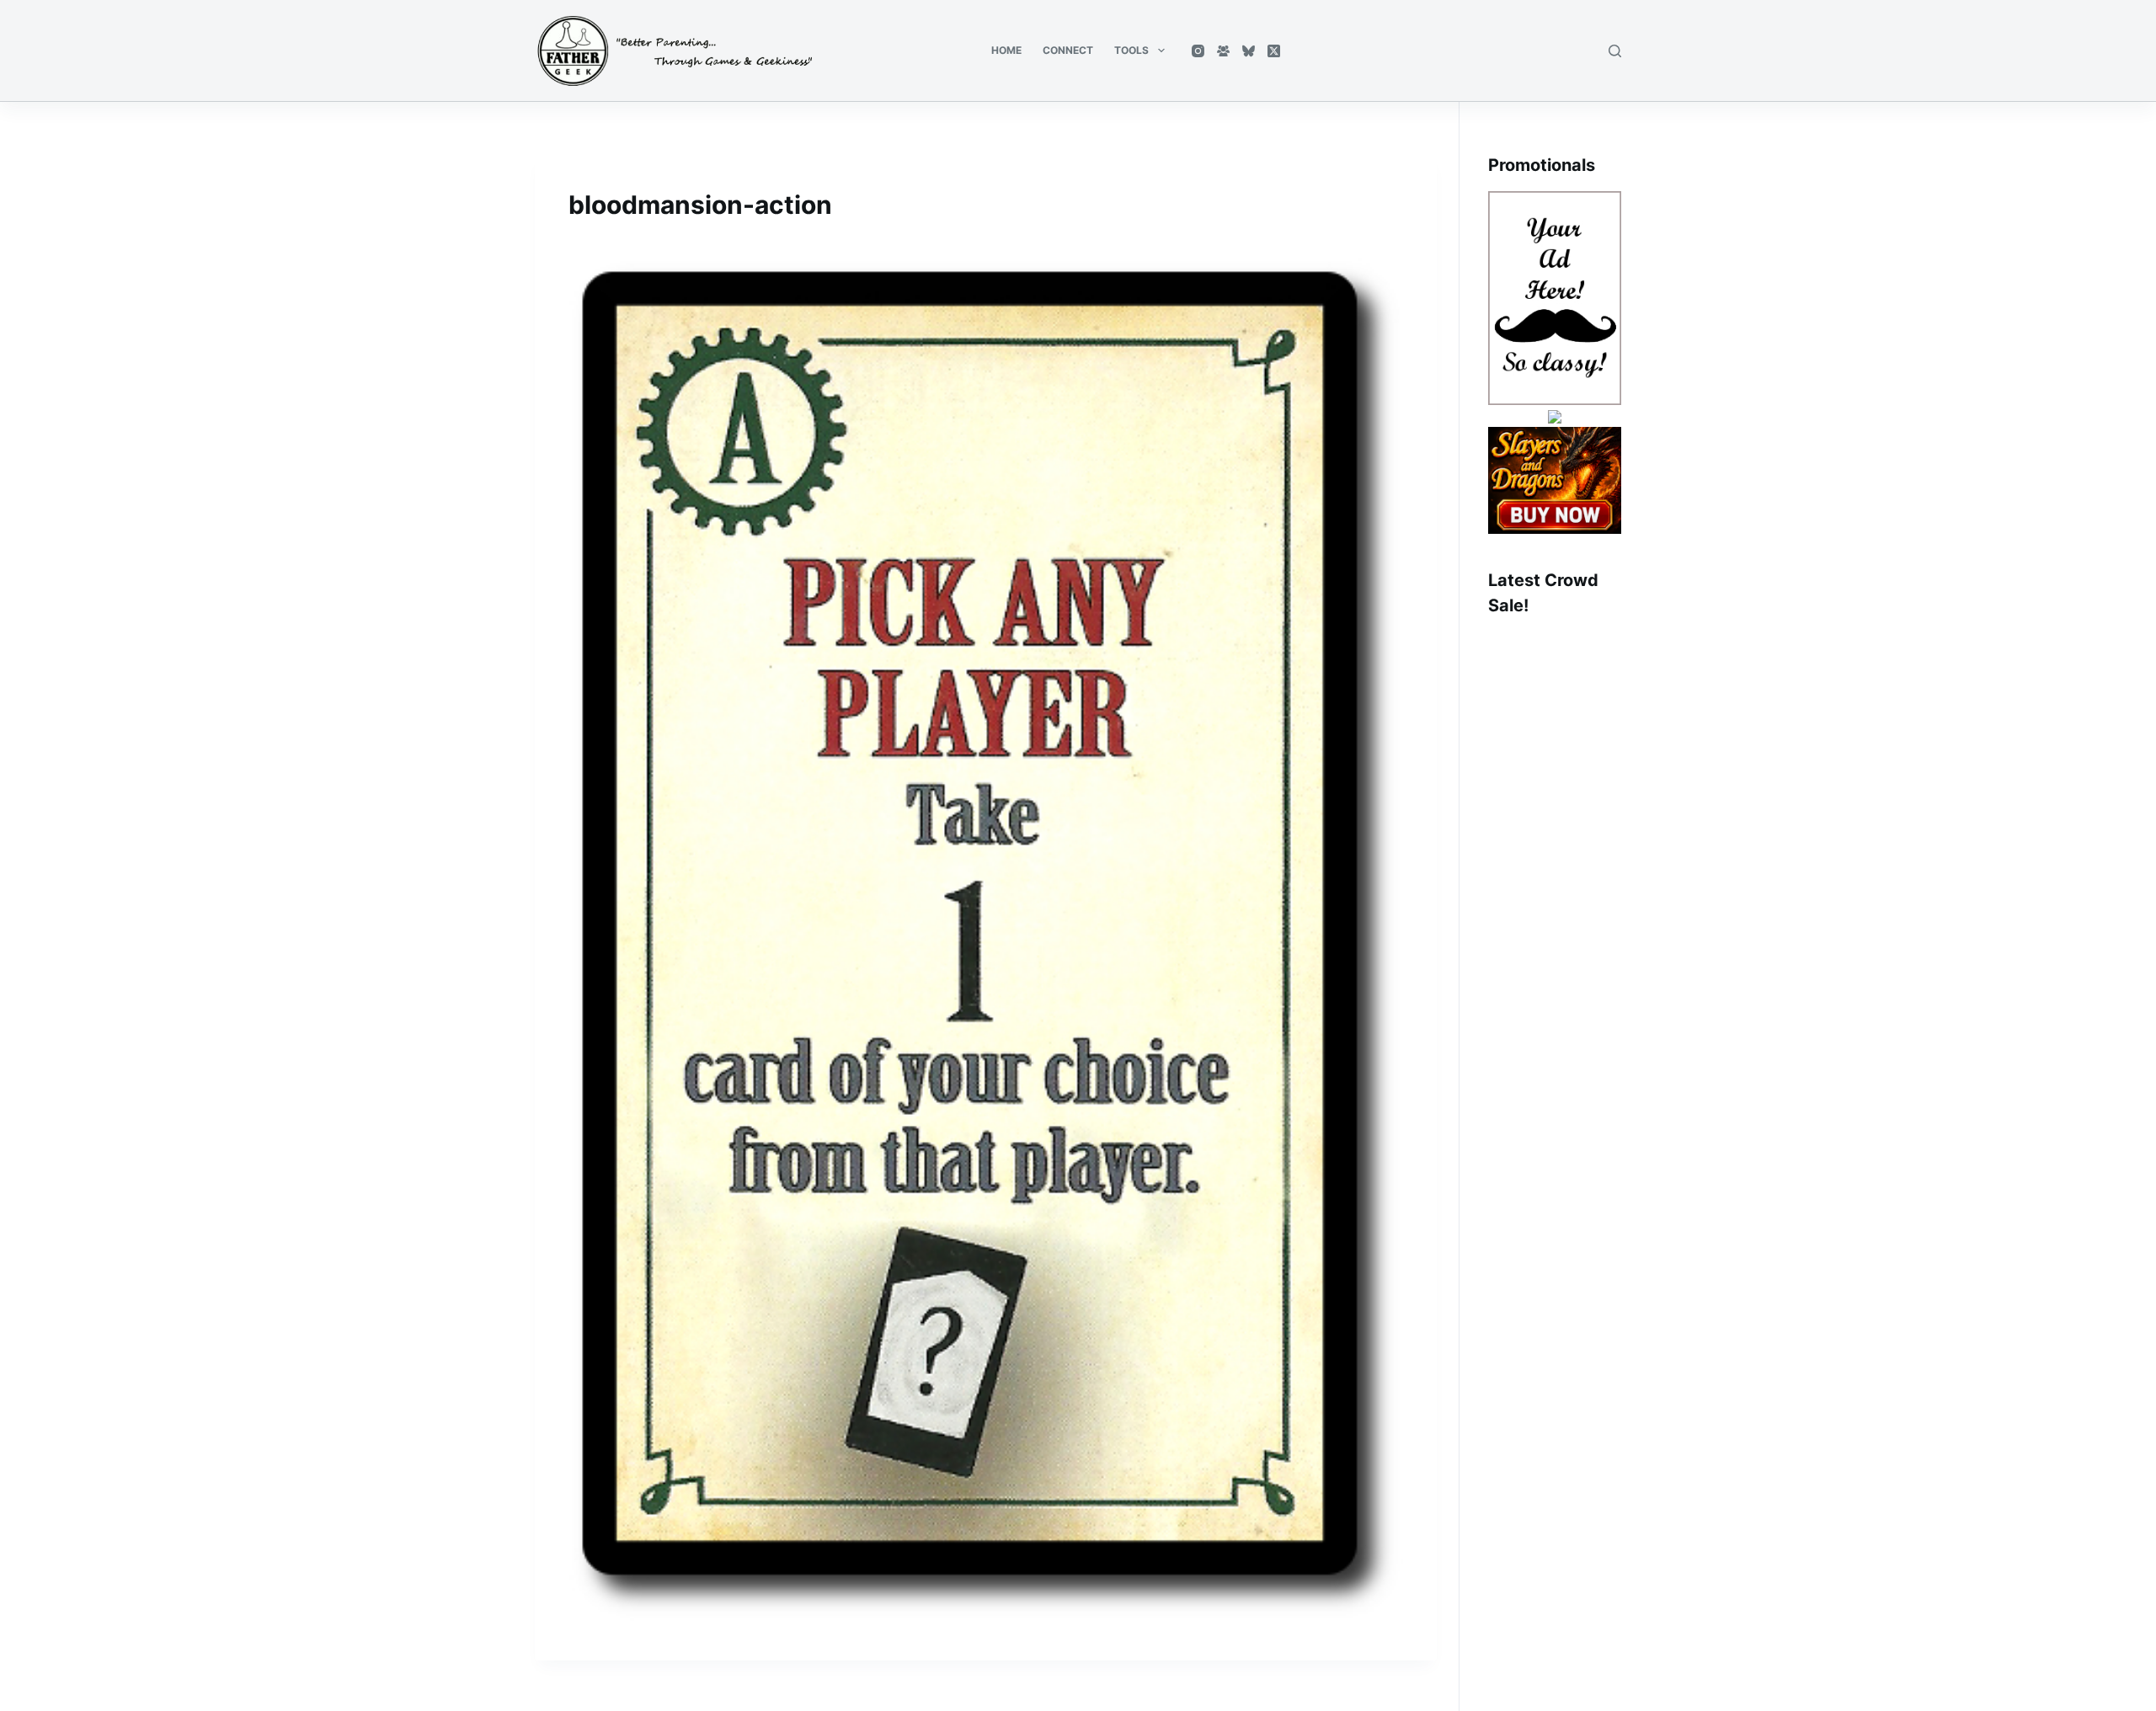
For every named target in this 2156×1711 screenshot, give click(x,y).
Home (1006, 50)
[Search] (1615, 51)
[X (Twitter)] (1274, 51)
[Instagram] (1198, 51)
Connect (1068, 50)
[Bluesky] (1249, 51)
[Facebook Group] (1223, 51)
